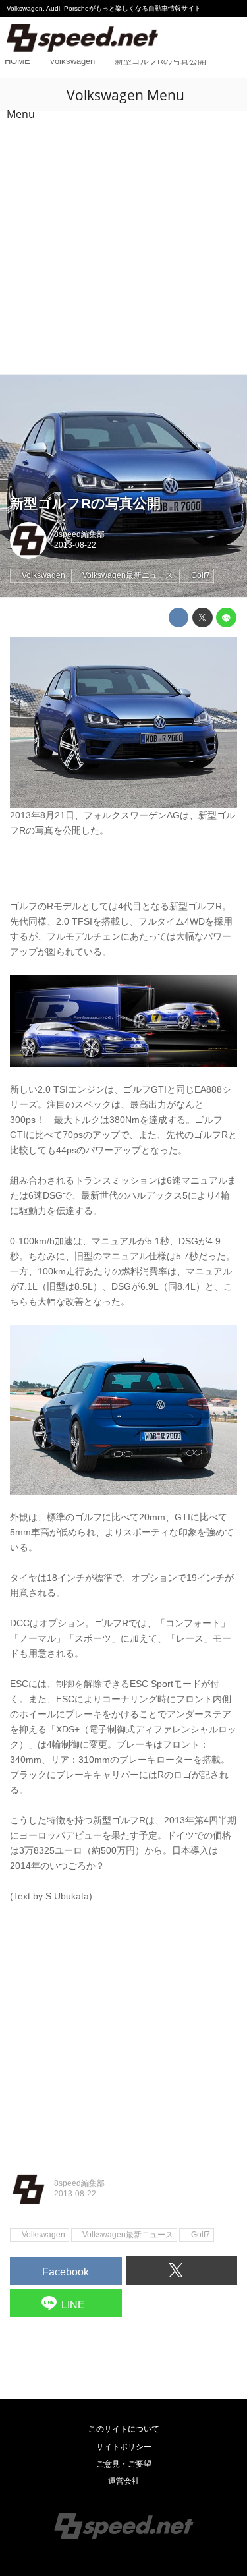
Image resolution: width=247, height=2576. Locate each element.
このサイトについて (124, 2429)
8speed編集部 (79, 534)
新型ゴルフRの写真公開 (85, 503)
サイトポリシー (124, 2447)
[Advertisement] (123, 244)
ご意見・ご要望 (124, 2464)
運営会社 (124, 2481)
